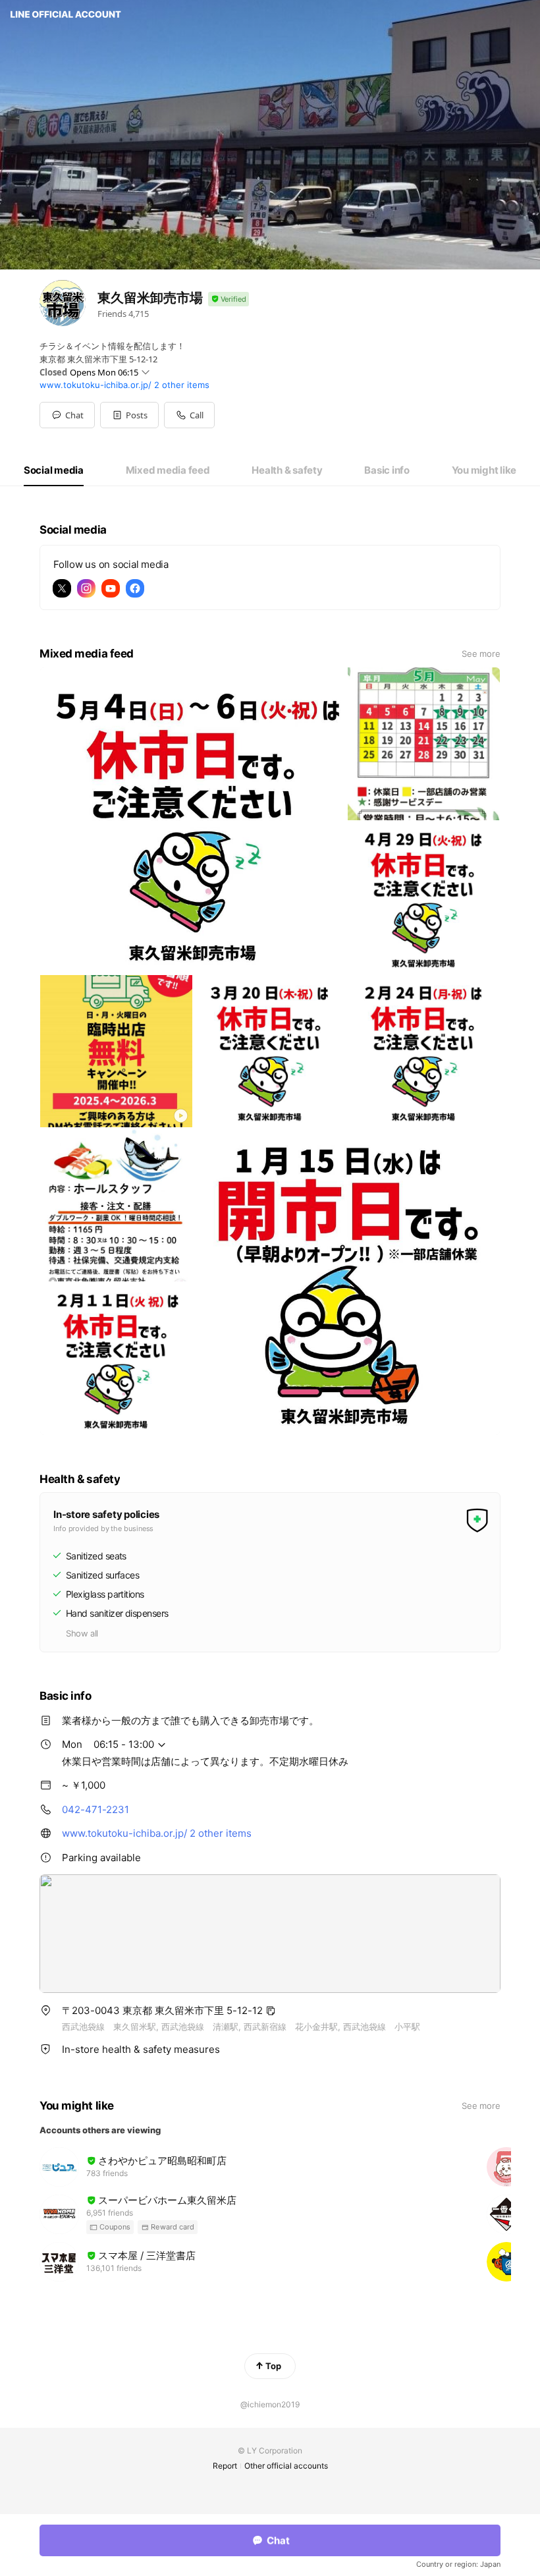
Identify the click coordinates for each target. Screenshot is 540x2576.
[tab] (54, 470)
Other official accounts (286, 2466)
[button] (129, 415)
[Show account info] (229, 299)
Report (225, 2466)
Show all (82, 1633)
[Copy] (271, 2011)
